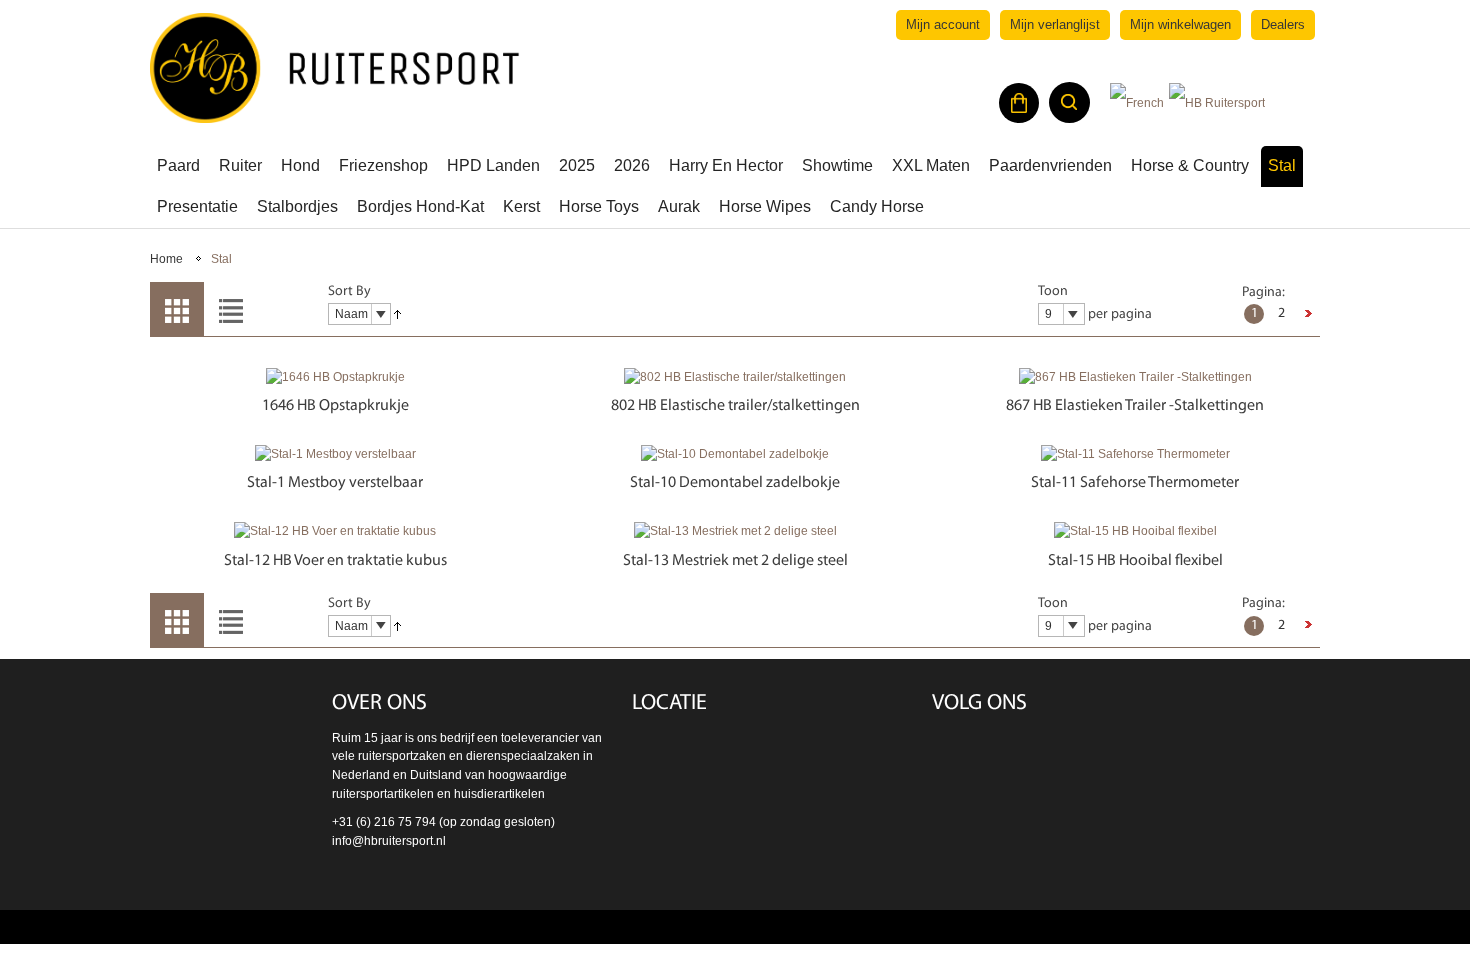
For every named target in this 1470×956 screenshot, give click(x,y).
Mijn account (943, 24)
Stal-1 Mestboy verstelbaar (335, 483)
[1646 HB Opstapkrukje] (335, 377)
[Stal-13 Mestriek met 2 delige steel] (735, 531)
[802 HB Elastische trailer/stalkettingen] (735, 377)
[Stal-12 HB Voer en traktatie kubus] (335, 531)
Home (166, 259)
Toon (1053, 291)
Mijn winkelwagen (1180, 24)
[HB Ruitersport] (335, 68)
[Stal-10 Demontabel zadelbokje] (735, 454)
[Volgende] (1308, 314)
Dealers (1283, 24)
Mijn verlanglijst (1055, 24)
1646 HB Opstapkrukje (335, 406)
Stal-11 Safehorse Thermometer (1135, 483)
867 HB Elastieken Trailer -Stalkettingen (1135, 406)
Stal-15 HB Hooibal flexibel (1135, 561)
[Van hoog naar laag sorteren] (397, 315)
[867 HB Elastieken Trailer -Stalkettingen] (1135, 377)
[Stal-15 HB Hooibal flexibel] (1135, 531)
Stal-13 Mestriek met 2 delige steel (735, 561)
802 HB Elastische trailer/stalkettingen (735, 406)
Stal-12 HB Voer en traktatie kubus (335, 561)
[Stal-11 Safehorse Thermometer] (1135, 454)
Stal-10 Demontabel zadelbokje (735, 483)
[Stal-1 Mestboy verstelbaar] (335, 454)
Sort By (349, 291)
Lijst (231, 309)
